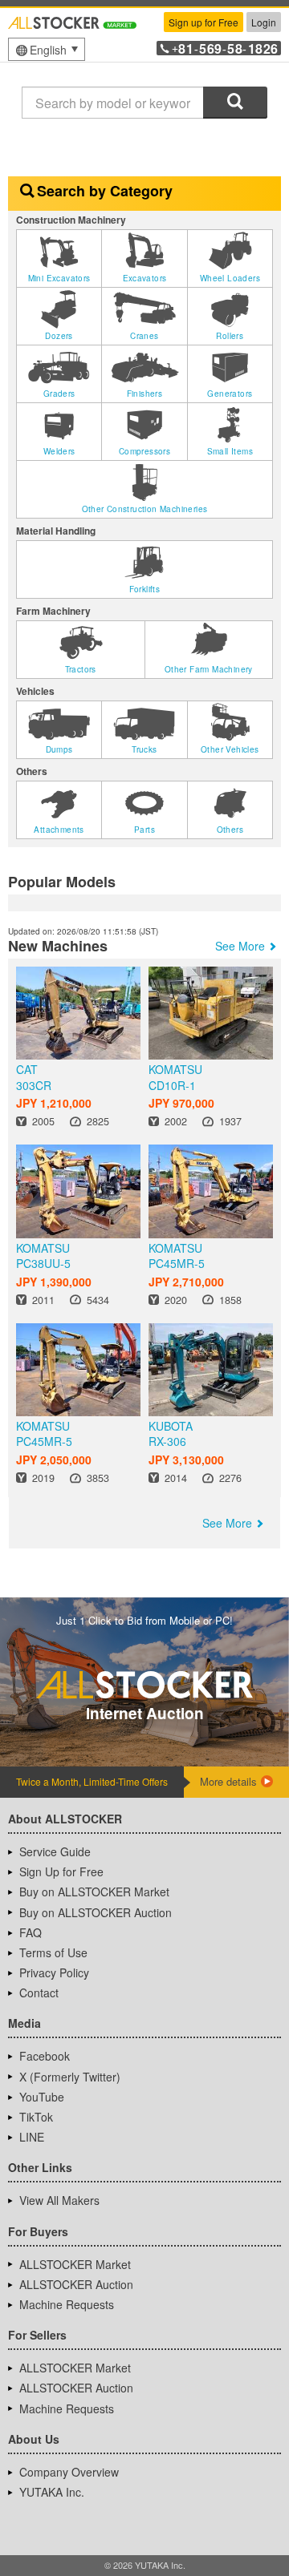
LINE (32, 2137)
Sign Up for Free (61, 1871)
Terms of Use (53, 1952)
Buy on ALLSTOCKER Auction (96, 1912)
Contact (39, 1993)
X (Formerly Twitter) (70, 2077)
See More (240, 946)
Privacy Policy (54, 1972)
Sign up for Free (204, 22)
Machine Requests (67, 2304)
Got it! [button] (144, 2505)
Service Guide (55, 1851)
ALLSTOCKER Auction (76, 2284)
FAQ (31, 1932)
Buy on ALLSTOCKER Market (94, 1892)
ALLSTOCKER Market (75, 2264)
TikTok (36, 2117)
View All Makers (59, 2200)
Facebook (45, 2056)
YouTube (42, 2097)
